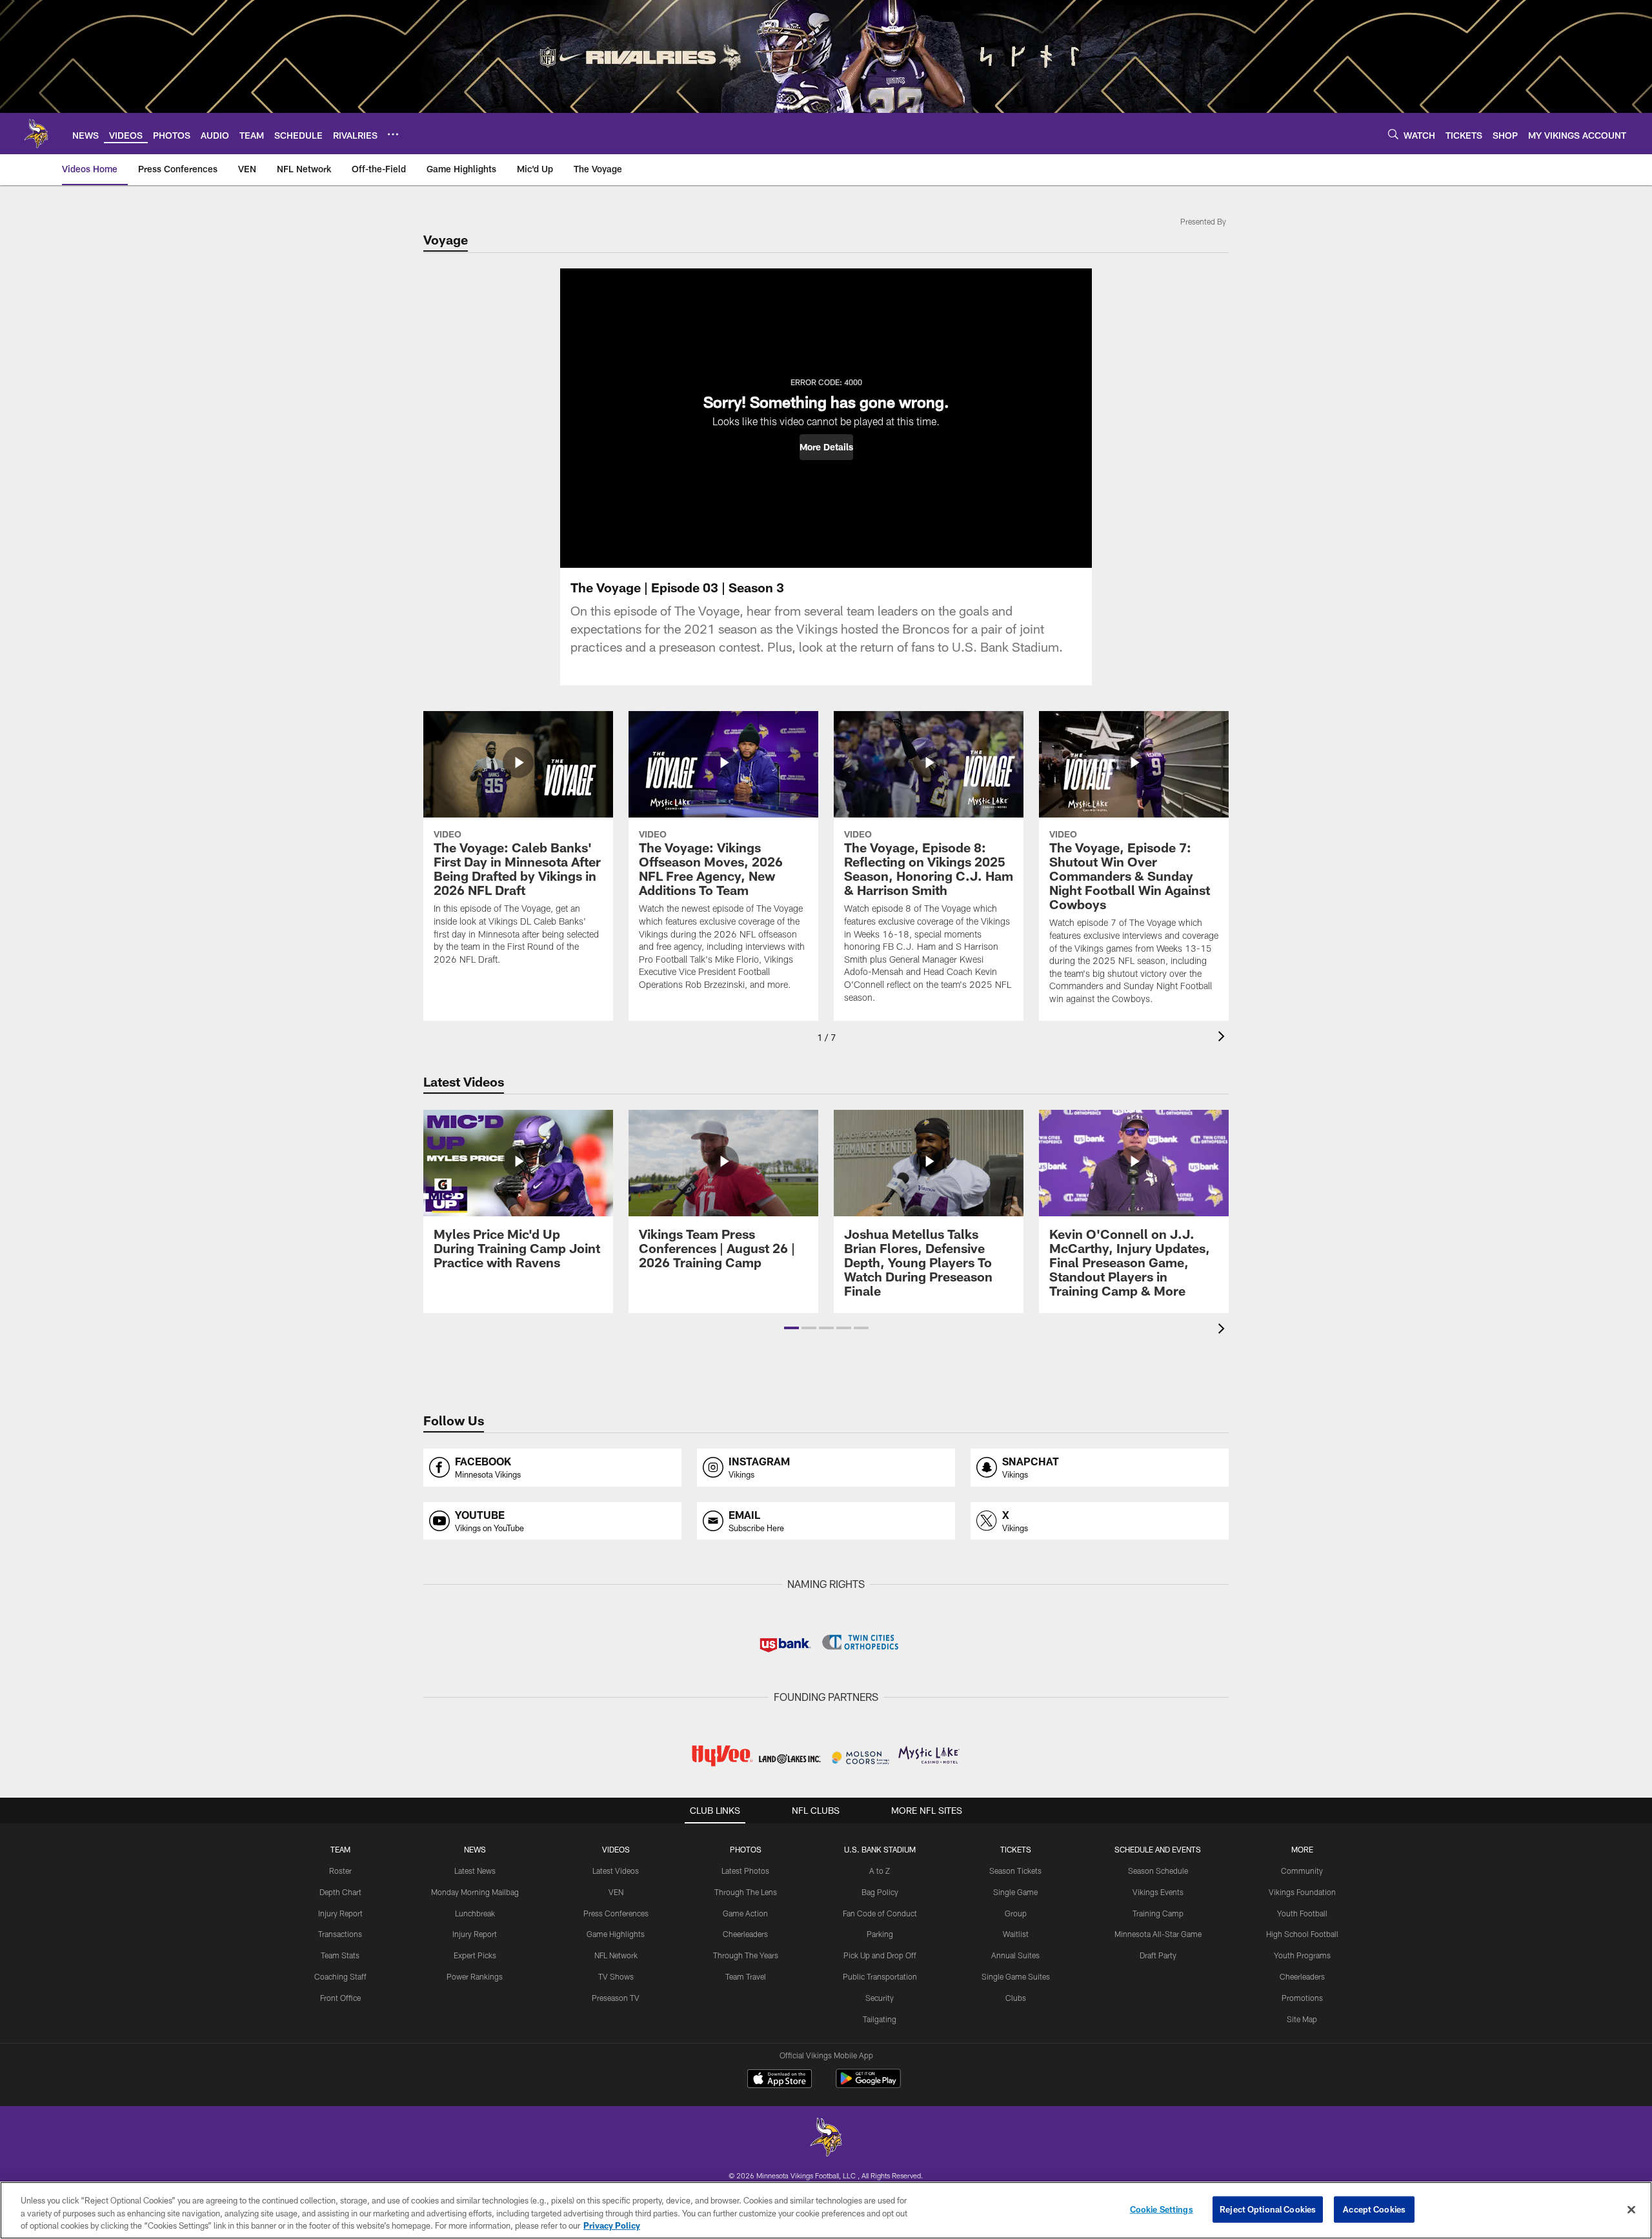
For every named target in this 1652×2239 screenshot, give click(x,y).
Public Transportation (880, 1976)
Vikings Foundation (1302, 1892)
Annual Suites (1015, 1955)
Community (1302, 1871)
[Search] (1393, 134)
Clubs (1016, 1998)
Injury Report (340, 1913)
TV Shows (616, 1976)
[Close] (1631, 2209)
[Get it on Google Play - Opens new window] (868, 2085)
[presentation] (1224, 1038)
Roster (340, 1871)
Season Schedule (1158, 1871)
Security (880, 1998)
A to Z (880, 1871)
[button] (826, 447)
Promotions (1302, 1998)
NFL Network (616, 1955)
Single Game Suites (1016, 1976)
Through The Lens (746, 1892)
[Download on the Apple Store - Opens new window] (780, 2080)
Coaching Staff (340, 1976)
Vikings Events (1158, 1892)
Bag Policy (880, 1892)
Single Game (1015, 1892)
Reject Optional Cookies (1268, 2209)
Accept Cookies (1374, 2209)
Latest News (475, 1871)
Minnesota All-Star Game (1158, 1934)
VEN (616, 1892)
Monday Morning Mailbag (475, 1892)
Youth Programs (1302, 1955)
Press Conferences (616, 1913)
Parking (880, 1934)
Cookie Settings (1162, 2209)
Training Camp (1158, 1913)
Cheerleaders (745, 1934)
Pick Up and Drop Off (880, 1955)
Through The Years (746, 1955)
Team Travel (746, 1976)
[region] (826, 2210)
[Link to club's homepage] (36, 134)
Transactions (340, 1934)
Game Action (745, 1913)
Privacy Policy (612, 2225)
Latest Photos (745, 1871)
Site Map (1302, 2019)
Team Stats (340, 1955)
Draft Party (1158, 1955)
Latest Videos (616, 1871)
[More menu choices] (393, 134)
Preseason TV (616, 1998)
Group (1016, 1913)
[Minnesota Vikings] (826, 2139)
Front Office (340, 1998)
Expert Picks (475, 1955)
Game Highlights (616, 1934)
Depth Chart (340, 1892)
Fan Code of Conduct (880, 1913)
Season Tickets (1015, 1871)
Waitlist (1016, 1934)
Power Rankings (475, 1976)
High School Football (1302, 1934)
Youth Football (1302, 1913)
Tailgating (880, 2019)
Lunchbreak (475, 1913)
